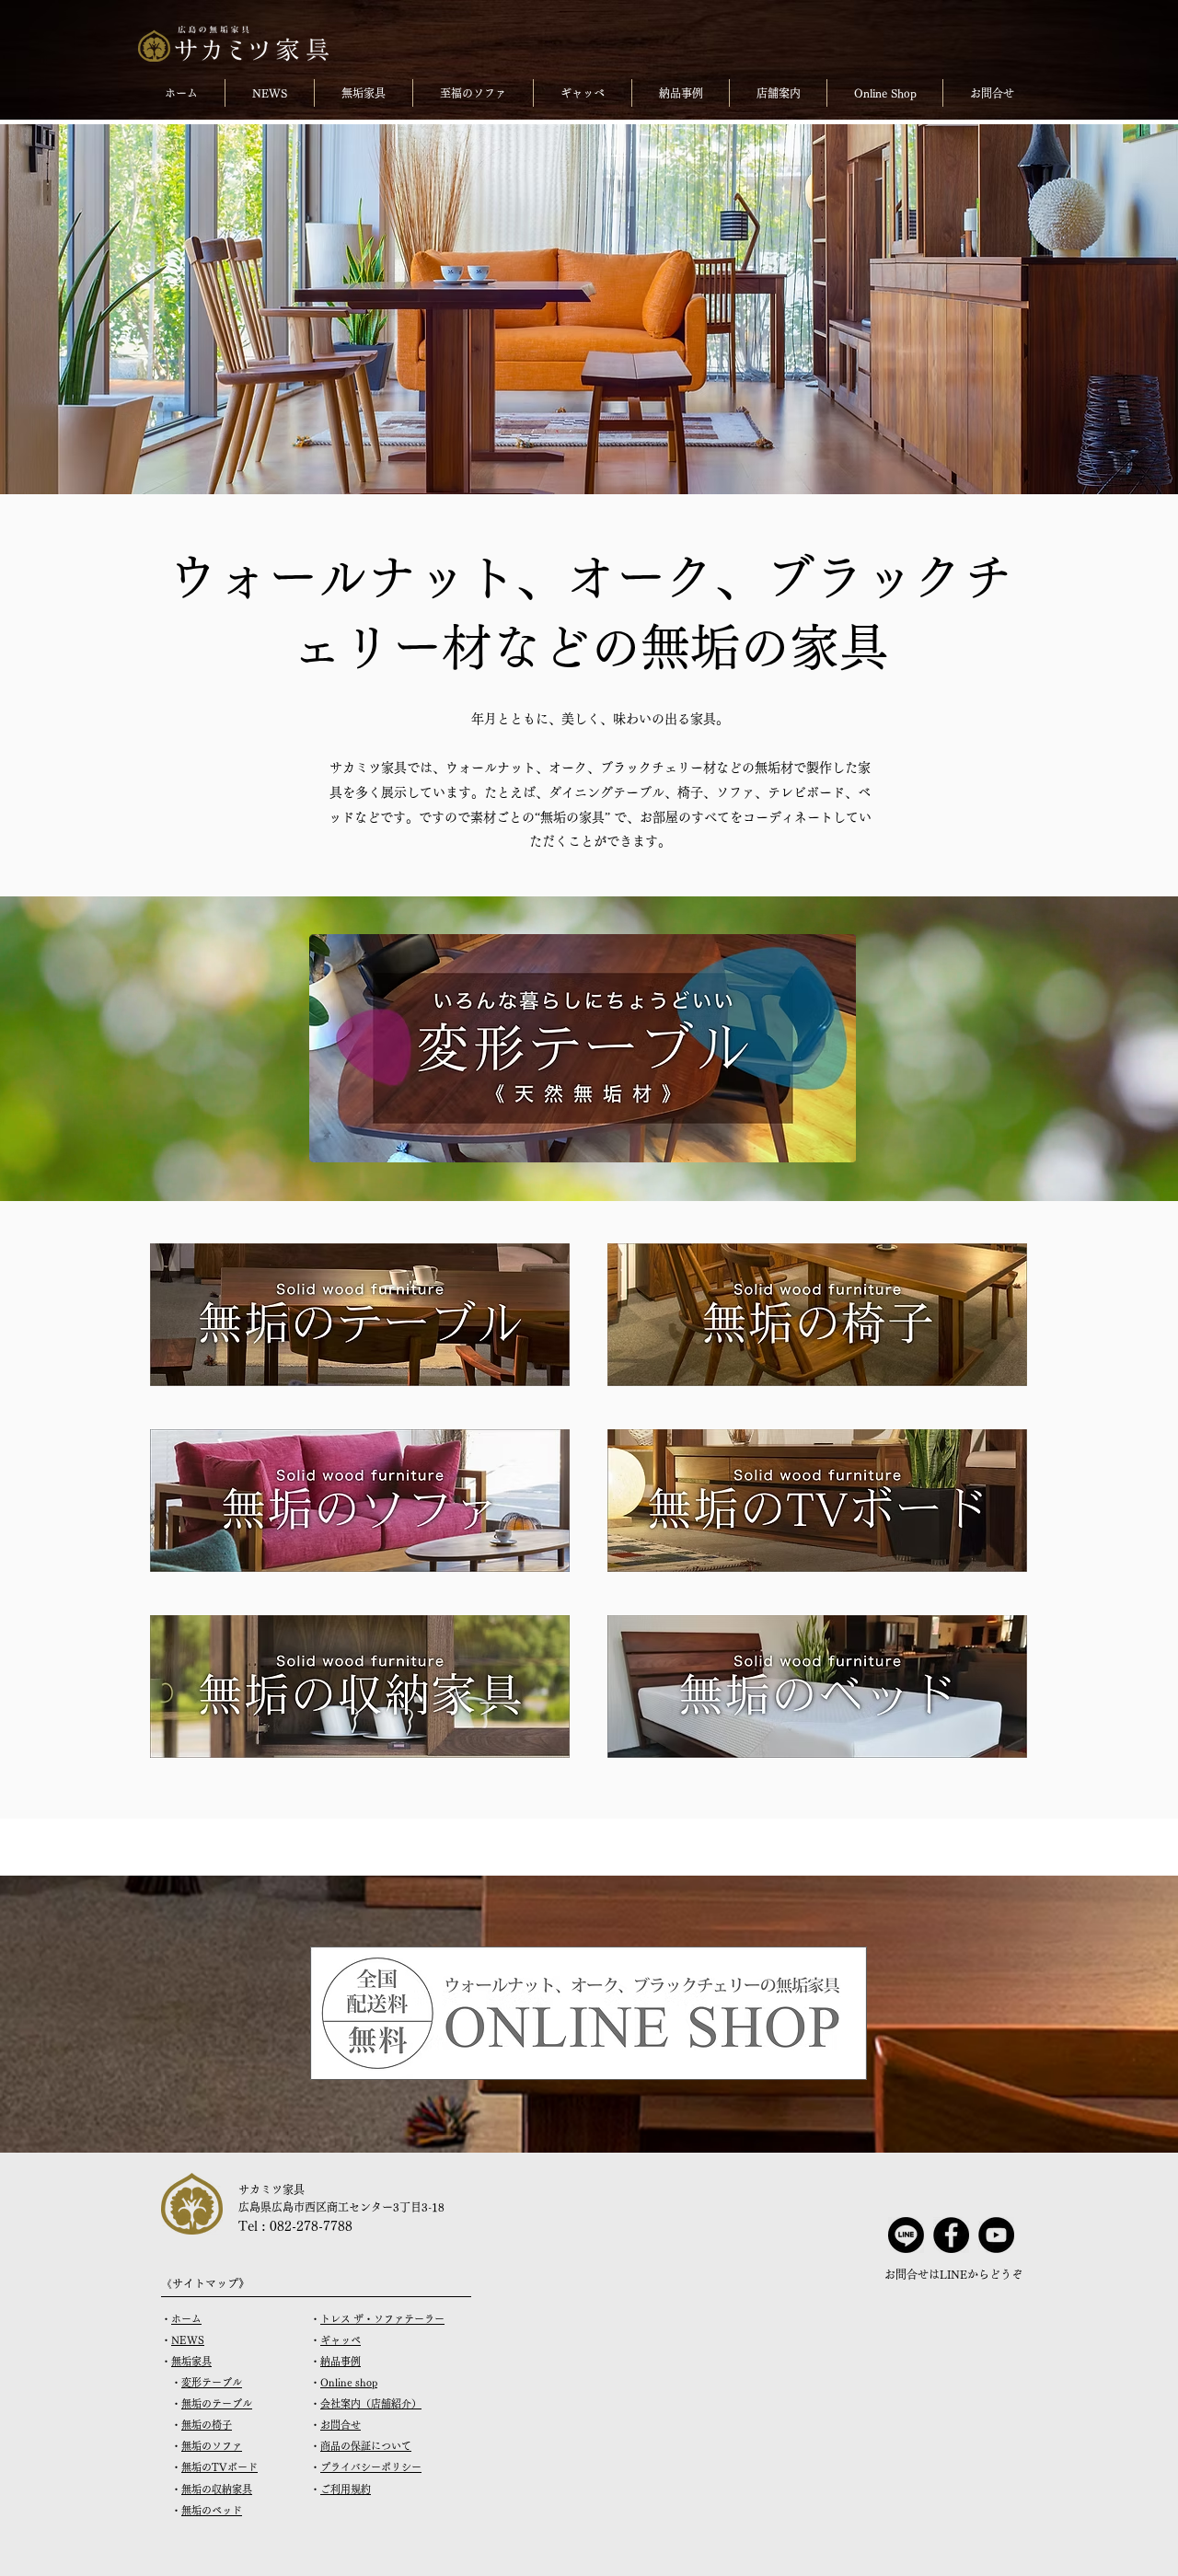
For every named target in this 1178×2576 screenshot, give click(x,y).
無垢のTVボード (219, 2467)
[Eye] (360, 1315)
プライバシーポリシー (371, 2467)
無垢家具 (191, 2361)
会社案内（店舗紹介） (371, 2403)
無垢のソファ (212, 2446)
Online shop (349, 2382)
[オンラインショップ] (589, 2014)
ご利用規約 (346, 2489)
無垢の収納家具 (217, 2489)
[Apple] (583, 1049)
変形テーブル (212, 2382)
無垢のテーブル (217, 2403)
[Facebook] (951, 2235)
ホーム (186, 2319)
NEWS (188, 2340)
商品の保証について (366, 2446)
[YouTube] (996, 2235)
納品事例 (341, 2361)
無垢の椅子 (207, 2425)
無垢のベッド (212, 2510)
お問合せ (341, 2425)
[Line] (906, 2235)
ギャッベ (341, 2340)
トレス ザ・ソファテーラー (382, 2319)
